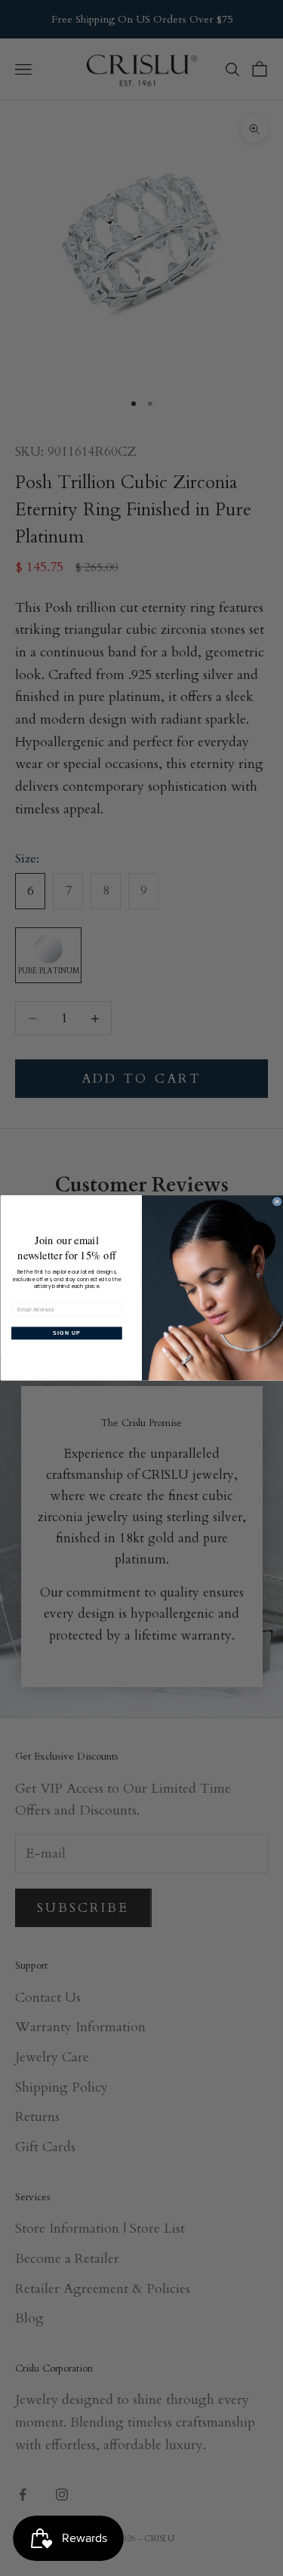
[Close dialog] (277, 1202)
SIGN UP (67, 1333)
